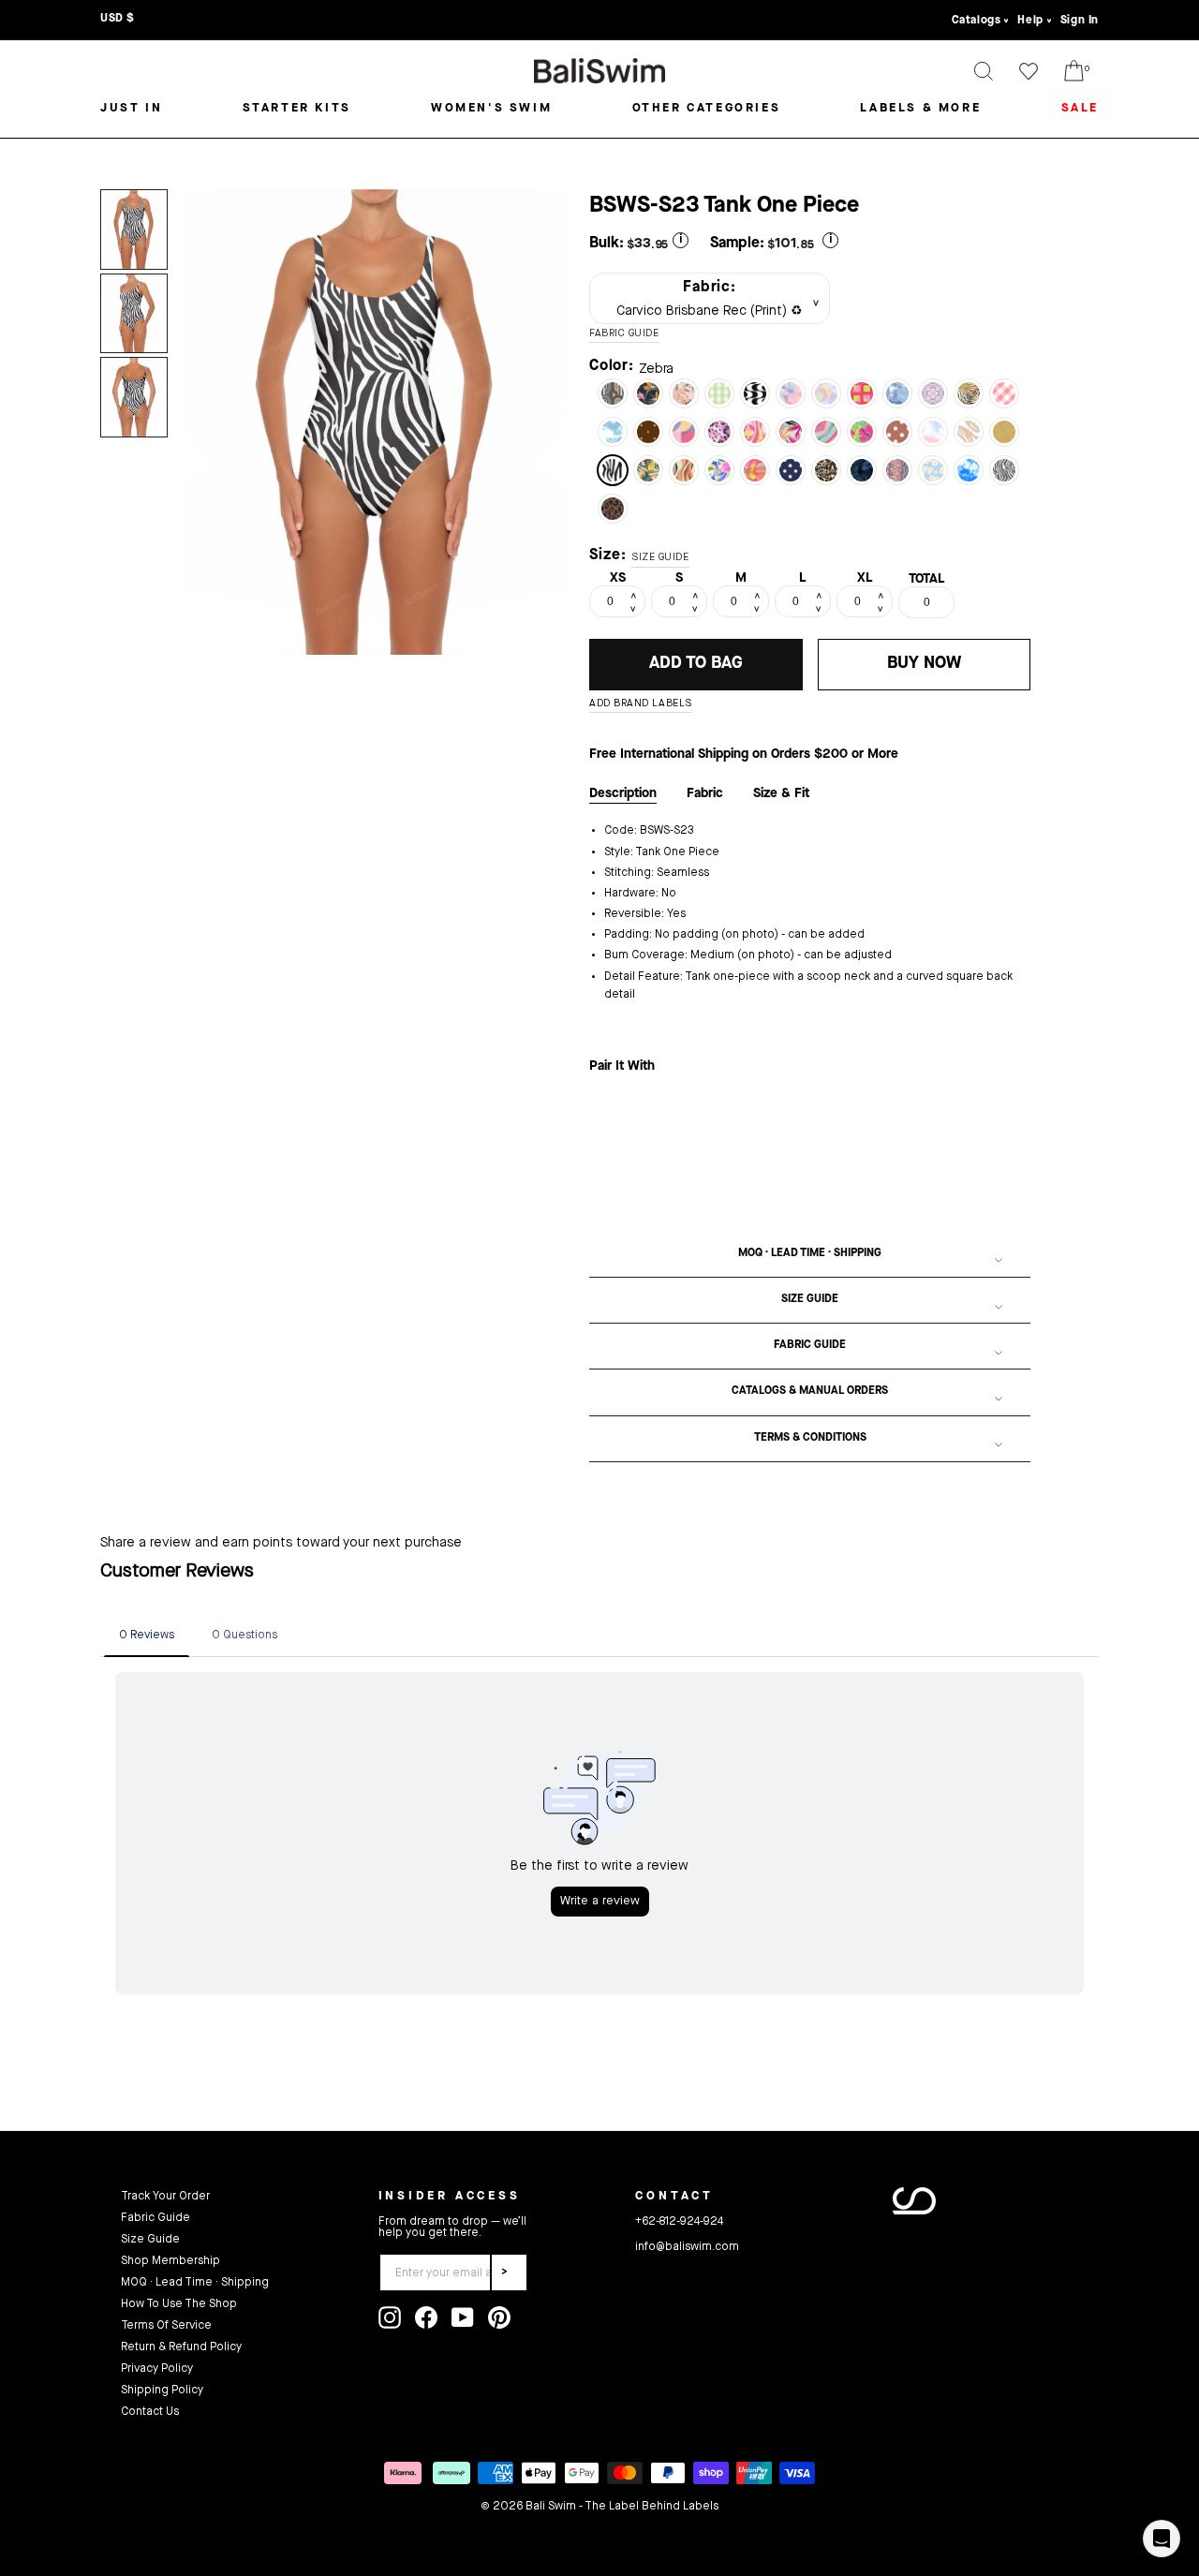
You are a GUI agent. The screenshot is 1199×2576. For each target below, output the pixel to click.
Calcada (755, 393)
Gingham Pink (1004, 393)
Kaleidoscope (826, 432)
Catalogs (977, 21)
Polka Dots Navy (791, 470)
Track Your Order (165, 2197)
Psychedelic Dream (755, 470)
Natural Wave (684, 470)
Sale (1080, 108)
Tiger (969, 432)
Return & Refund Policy (181, 2347)
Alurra (826, 393)
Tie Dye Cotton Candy (791, 393)
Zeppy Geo (862, 393)
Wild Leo (719, 432)
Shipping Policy (162, 2391)
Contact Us (150, 2412)
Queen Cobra (897, 470)
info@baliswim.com (687, 2247)
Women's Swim (491, 108)
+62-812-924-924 (679, 2222)
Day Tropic (862, 432)
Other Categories (707, 108)
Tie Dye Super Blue (969, 470)
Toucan (648, 470)
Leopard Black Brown (613, 509)
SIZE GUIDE (660, 558)
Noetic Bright (684, 432)
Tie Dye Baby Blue (613, 432)
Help (1030, 21)
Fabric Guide (810, 1345)
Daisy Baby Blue (933, 470)
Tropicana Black (648, 393)
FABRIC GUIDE (624, 334)
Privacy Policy (157, 2369)
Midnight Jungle (862, 470)
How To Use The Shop (179, 2304)
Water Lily (897, 393)
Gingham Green (719, 393)
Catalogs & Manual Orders (810, 1391)
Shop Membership (170, 2261)
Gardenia (719, 470)
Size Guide (810, 1299)
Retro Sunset (613, 393)
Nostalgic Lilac (933, 393)
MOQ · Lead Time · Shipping (810, 1253)
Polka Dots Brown (897, 432)
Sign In (1080, 21)
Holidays (684, 393)
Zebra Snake (1004, 470)
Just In (131, 108)
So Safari (969, 393)
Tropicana (791, 432)
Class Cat (826, 470)
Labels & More (920, 108)
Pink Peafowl (755, 432)
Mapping (1004, 432)
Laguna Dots (648, 432)
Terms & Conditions (810, 1438)
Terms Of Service (166, 2326)
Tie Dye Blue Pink (933, 432)
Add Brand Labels (641, 704)
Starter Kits (297, 108)
